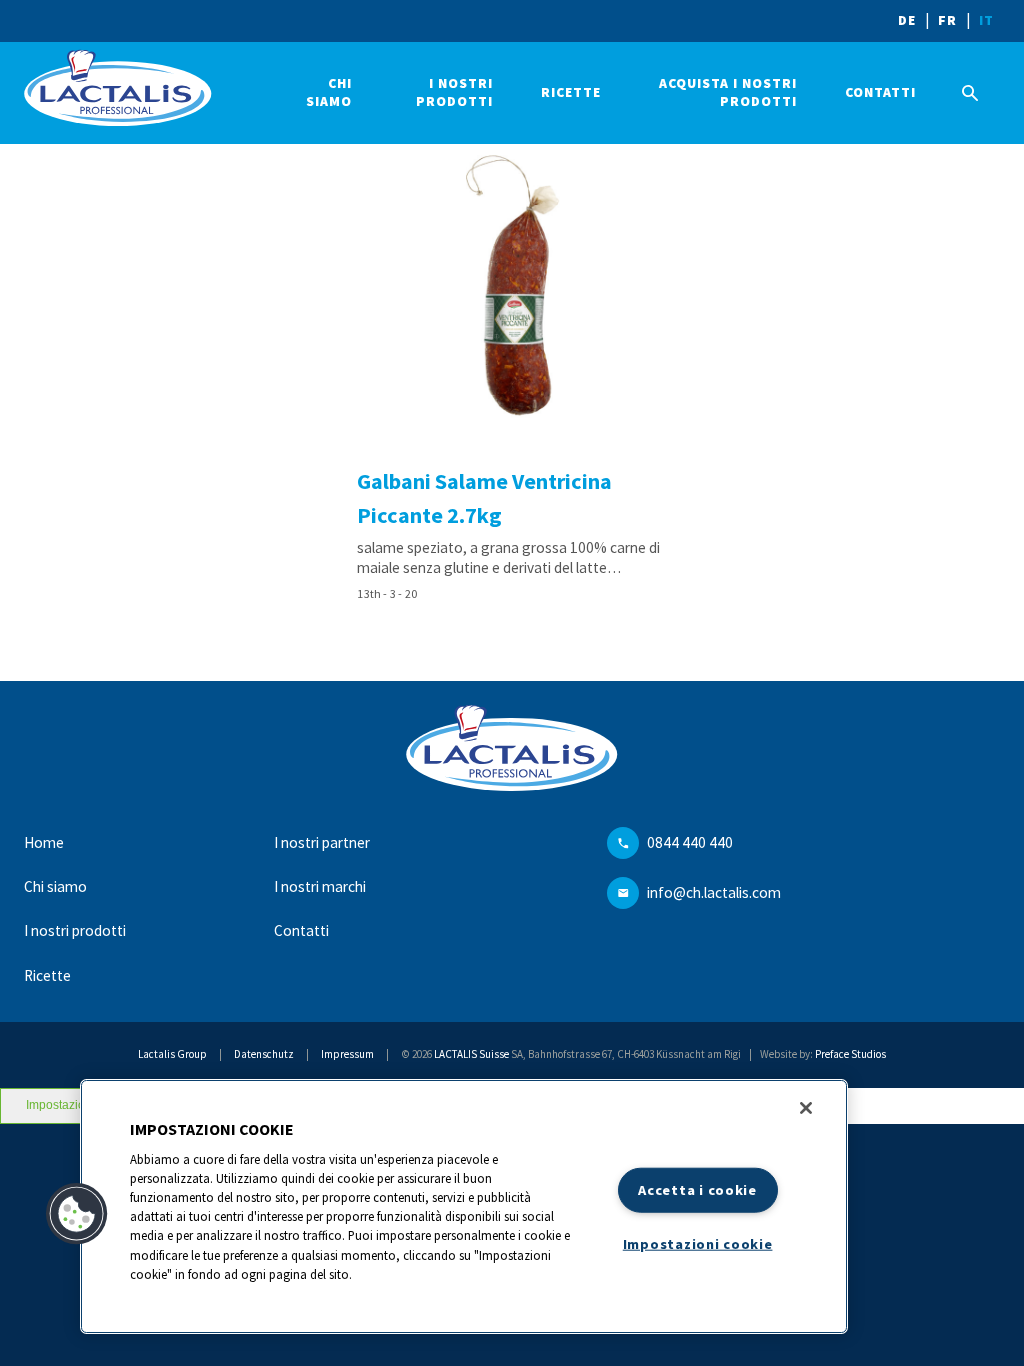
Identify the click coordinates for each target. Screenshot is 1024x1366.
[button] (77, 1214)
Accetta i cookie (697, 1190)
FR (947, 20)
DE (907, 20)
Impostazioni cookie (698, 1243)
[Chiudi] (806, 1108)
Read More (511, 376)
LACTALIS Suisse (471, 1054)
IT (986, 20)
